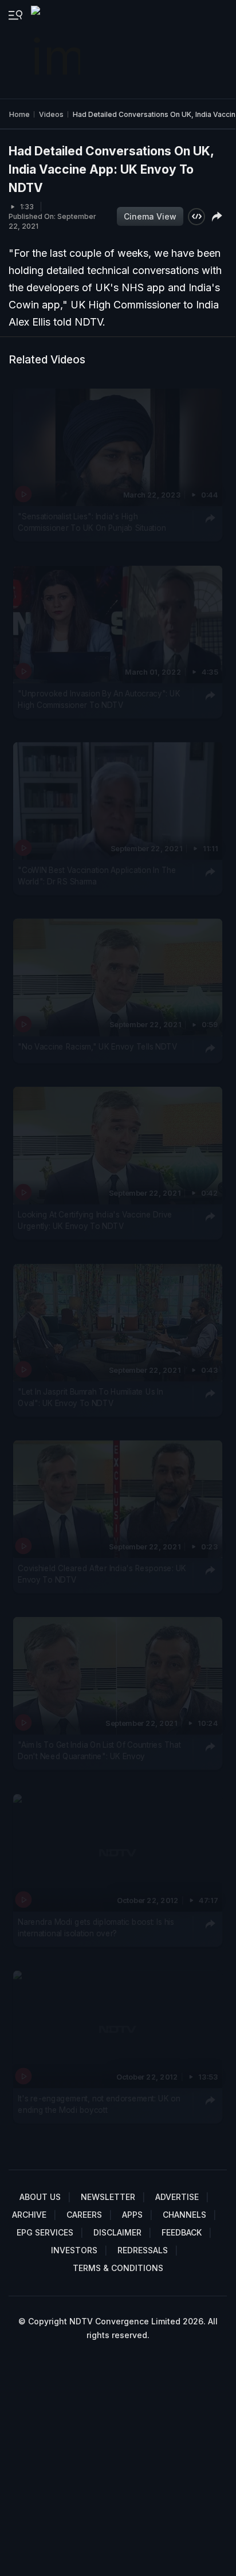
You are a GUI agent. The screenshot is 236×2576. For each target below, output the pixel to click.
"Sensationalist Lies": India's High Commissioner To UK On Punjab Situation (92, 522)
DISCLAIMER (117, 2232)
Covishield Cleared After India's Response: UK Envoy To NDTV (102, 1574)
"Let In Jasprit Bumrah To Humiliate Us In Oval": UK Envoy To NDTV (90, 1397)
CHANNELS (184, 2215)
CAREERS (84, 2215)
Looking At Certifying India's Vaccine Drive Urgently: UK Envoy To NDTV (95, 1220)
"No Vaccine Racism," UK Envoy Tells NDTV (97, 1047)
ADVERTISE (177, 2197)
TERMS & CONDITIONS (118, 2268)
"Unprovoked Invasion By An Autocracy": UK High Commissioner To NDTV (99, 699)
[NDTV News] (57, 49)
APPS (132, 2215)
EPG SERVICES (45, 2232)
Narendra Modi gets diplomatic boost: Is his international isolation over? (96, 1928)
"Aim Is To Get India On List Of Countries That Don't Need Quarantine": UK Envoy (99, 1751)
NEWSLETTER (108, 2197)
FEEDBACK (182, 2232)
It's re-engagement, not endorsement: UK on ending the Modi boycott (99, 2104)
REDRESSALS (143, 2250)
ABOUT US (40, 2197)
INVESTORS (74, 2250)
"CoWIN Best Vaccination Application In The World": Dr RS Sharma (97, 876)
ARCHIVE (29, 2215)
